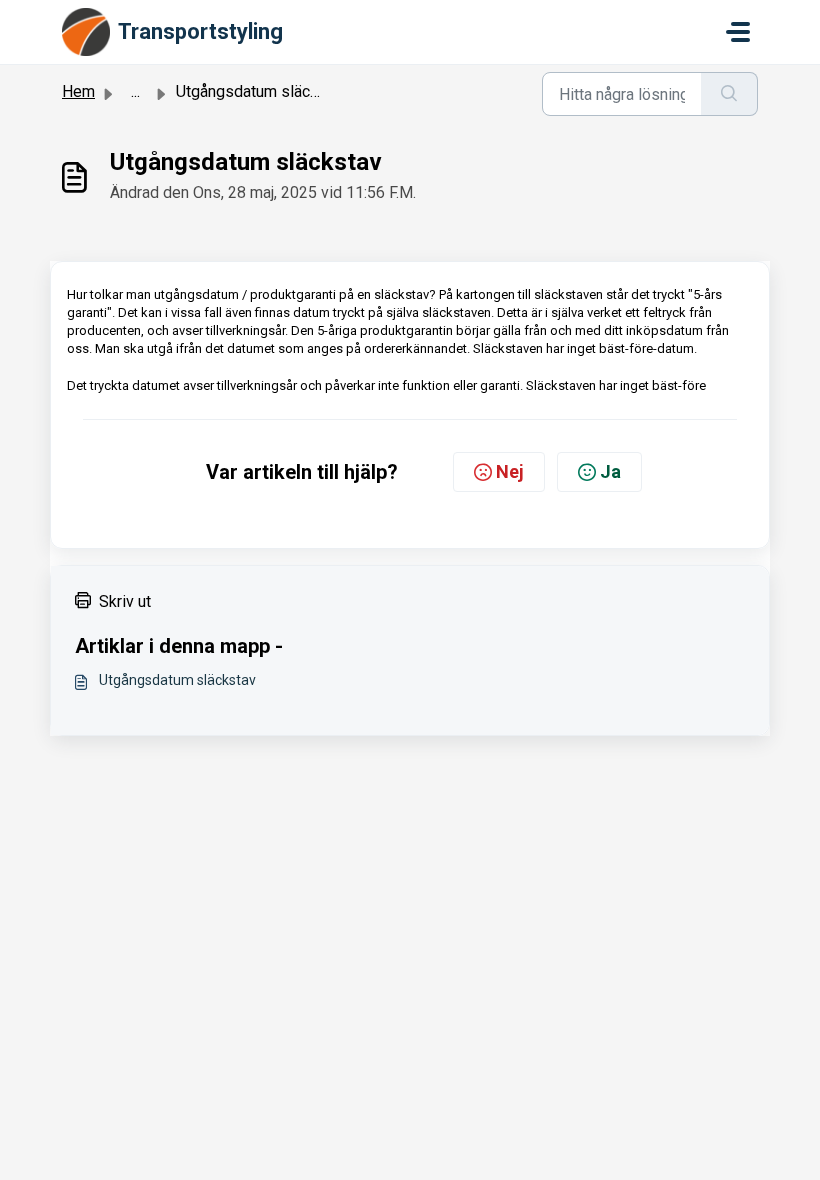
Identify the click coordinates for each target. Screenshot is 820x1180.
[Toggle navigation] (738, 32)
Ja (610, 471)
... (135, 91)
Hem (78, 91)
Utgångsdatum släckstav (177, 680)
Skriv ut (125, 601)
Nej (510, 471)
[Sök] (729, 94)
